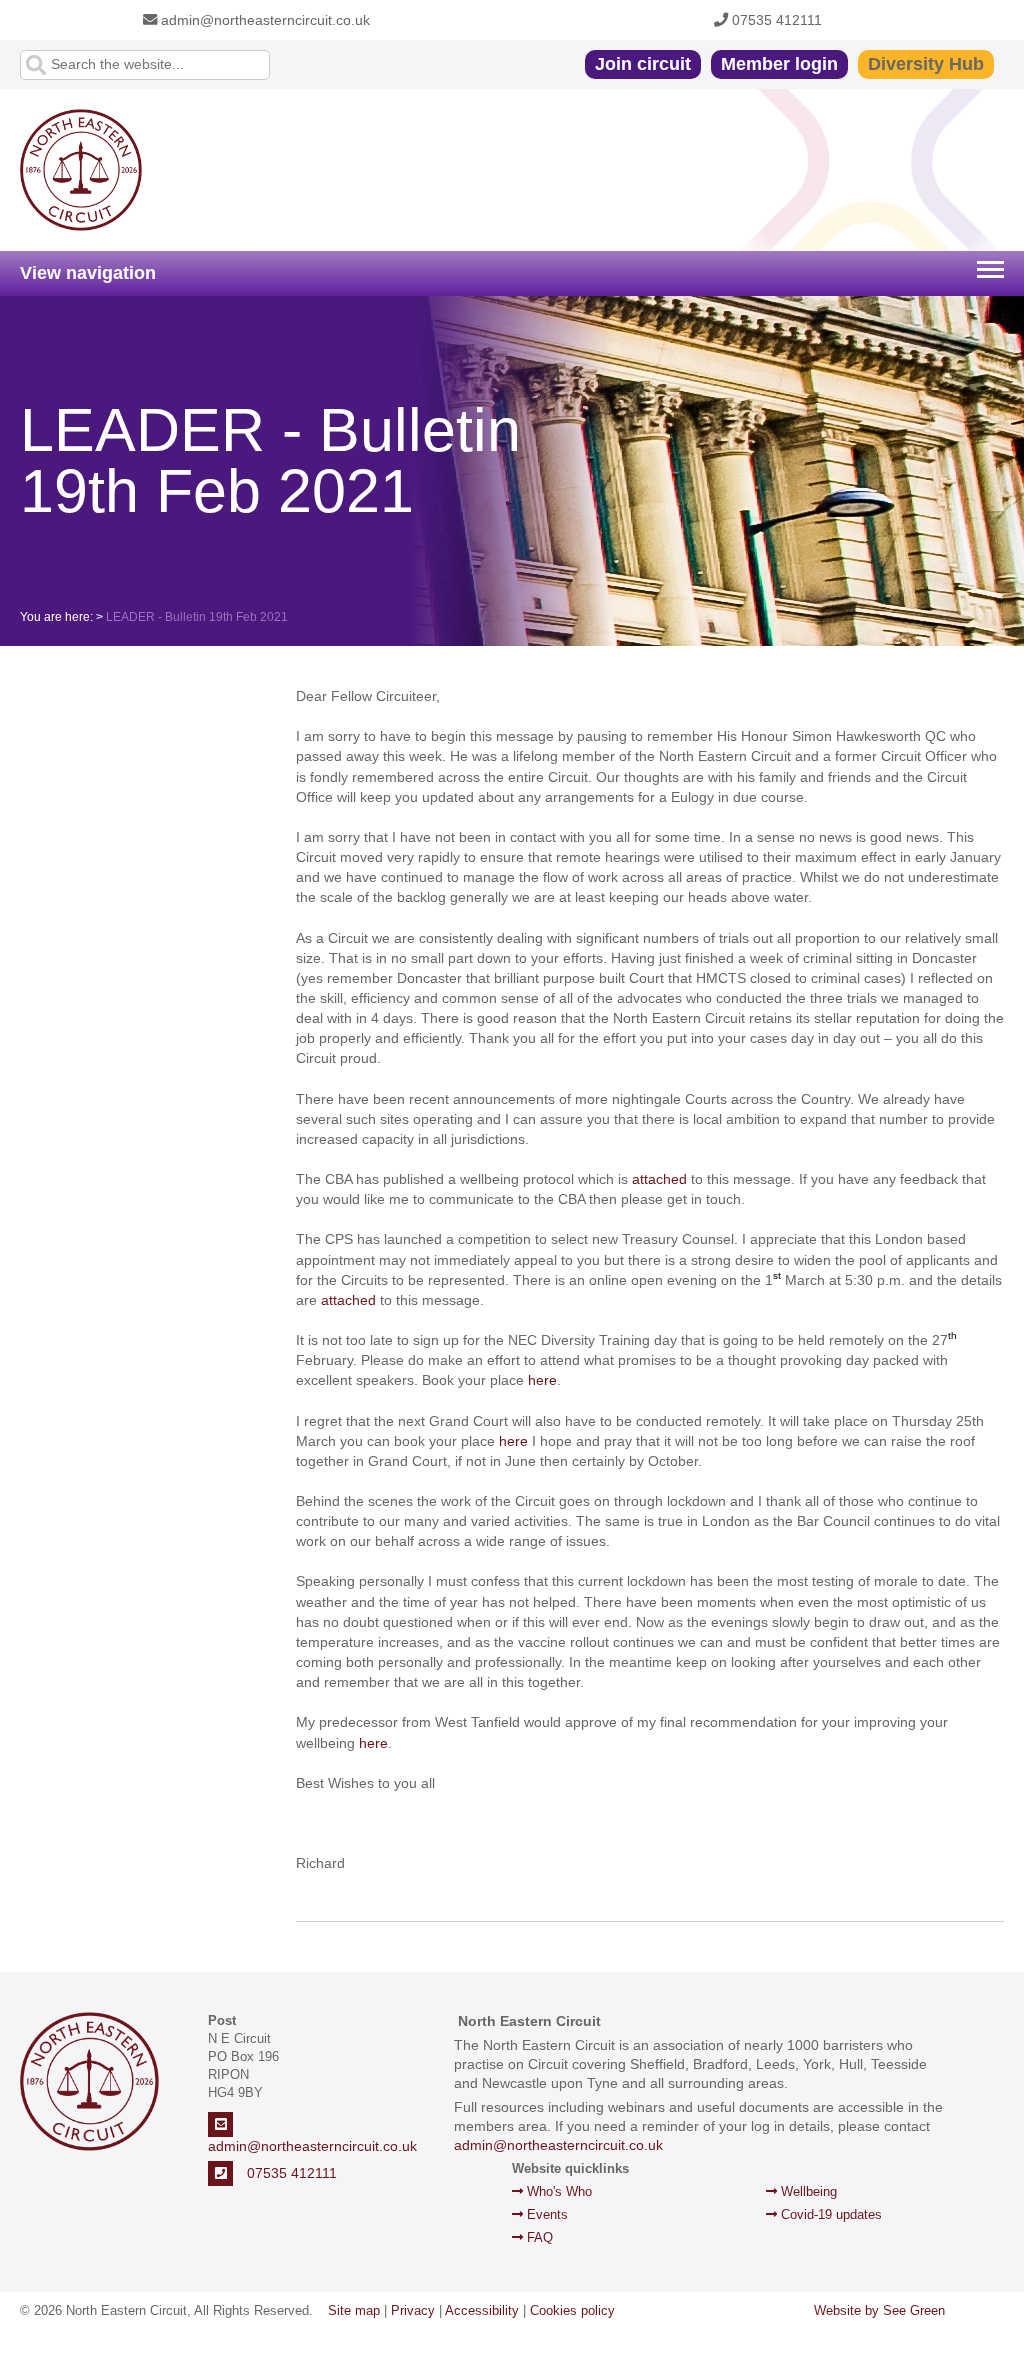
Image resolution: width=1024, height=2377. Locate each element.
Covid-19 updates (829, 2214)
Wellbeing (807, 2191)
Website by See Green (879, 2310)
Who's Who (557, 2191)
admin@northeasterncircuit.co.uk (263, 20)
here (542, 1380)
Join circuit (643, 64)
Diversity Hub (926, 64)
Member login (779, 64)
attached (659, 1179)
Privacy (413, 2310)
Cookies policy (572, 2310)
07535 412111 (775, 20)
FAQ (538, 2237)
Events (545, 2214)
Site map (354, 2310)
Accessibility (482, 2310)
